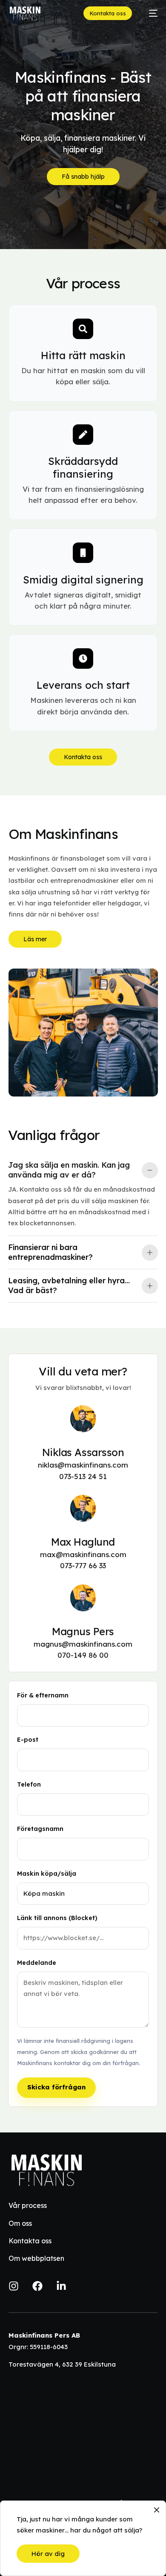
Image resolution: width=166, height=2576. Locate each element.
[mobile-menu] (149, 13)
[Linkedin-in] (61, 2286)
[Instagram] (14, 2286)
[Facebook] (37, 2286)
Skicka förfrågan (56, 2087)
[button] (83, 1195)
